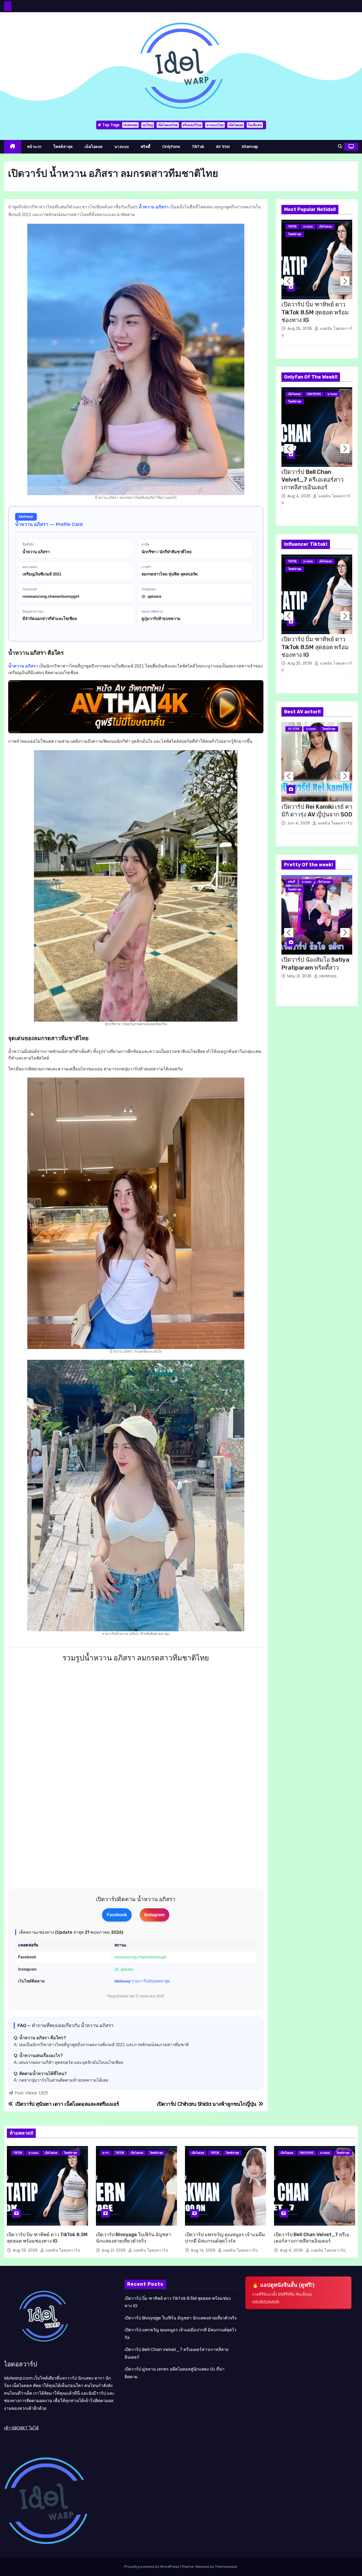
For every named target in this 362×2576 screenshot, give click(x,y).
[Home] (13, 147)
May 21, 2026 (300, 976)
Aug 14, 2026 (204, 2250)
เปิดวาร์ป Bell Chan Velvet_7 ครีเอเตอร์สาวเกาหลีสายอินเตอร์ (312, 480)
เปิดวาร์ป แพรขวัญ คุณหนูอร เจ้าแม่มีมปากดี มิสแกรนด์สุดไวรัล (225, 2238)
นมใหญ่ (148, 125)
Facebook (117, 1915)
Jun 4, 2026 (299, 823)
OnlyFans (171, 147)
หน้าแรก (34, 147)
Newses (202, 2567)
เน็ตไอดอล (236, 125)
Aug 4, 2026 (299, 496)
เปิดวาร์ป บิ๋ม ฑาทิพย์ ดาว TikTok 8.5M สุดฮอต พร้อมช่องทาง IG (315, 312)
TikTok (198, 147)
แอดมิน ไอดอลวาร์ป (334, 823)
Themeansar (226, 2567)
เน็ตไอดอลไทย (168, 125)
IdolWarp (327, 976)
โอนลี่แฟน (255, 125)
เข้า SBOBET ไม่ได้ (21, 2428)
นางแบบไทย (215, 125)
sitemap (250, 147)
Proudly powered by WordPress (152, 2567)
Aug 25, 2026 (300, 328)
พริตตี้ (146, 147)
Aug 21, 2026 (114, 2250)
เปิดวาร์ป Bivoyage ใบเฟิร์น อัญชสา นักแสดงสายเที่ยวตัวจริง (133, 2238)
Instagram (154, 1915)
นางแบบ (122, 147)
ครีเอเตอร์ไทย (192, 125)
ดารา (106, 2153)
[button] (340, 146)
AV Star (223, 147)
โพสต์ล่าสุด (63, 147)
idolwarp (130, 125)
